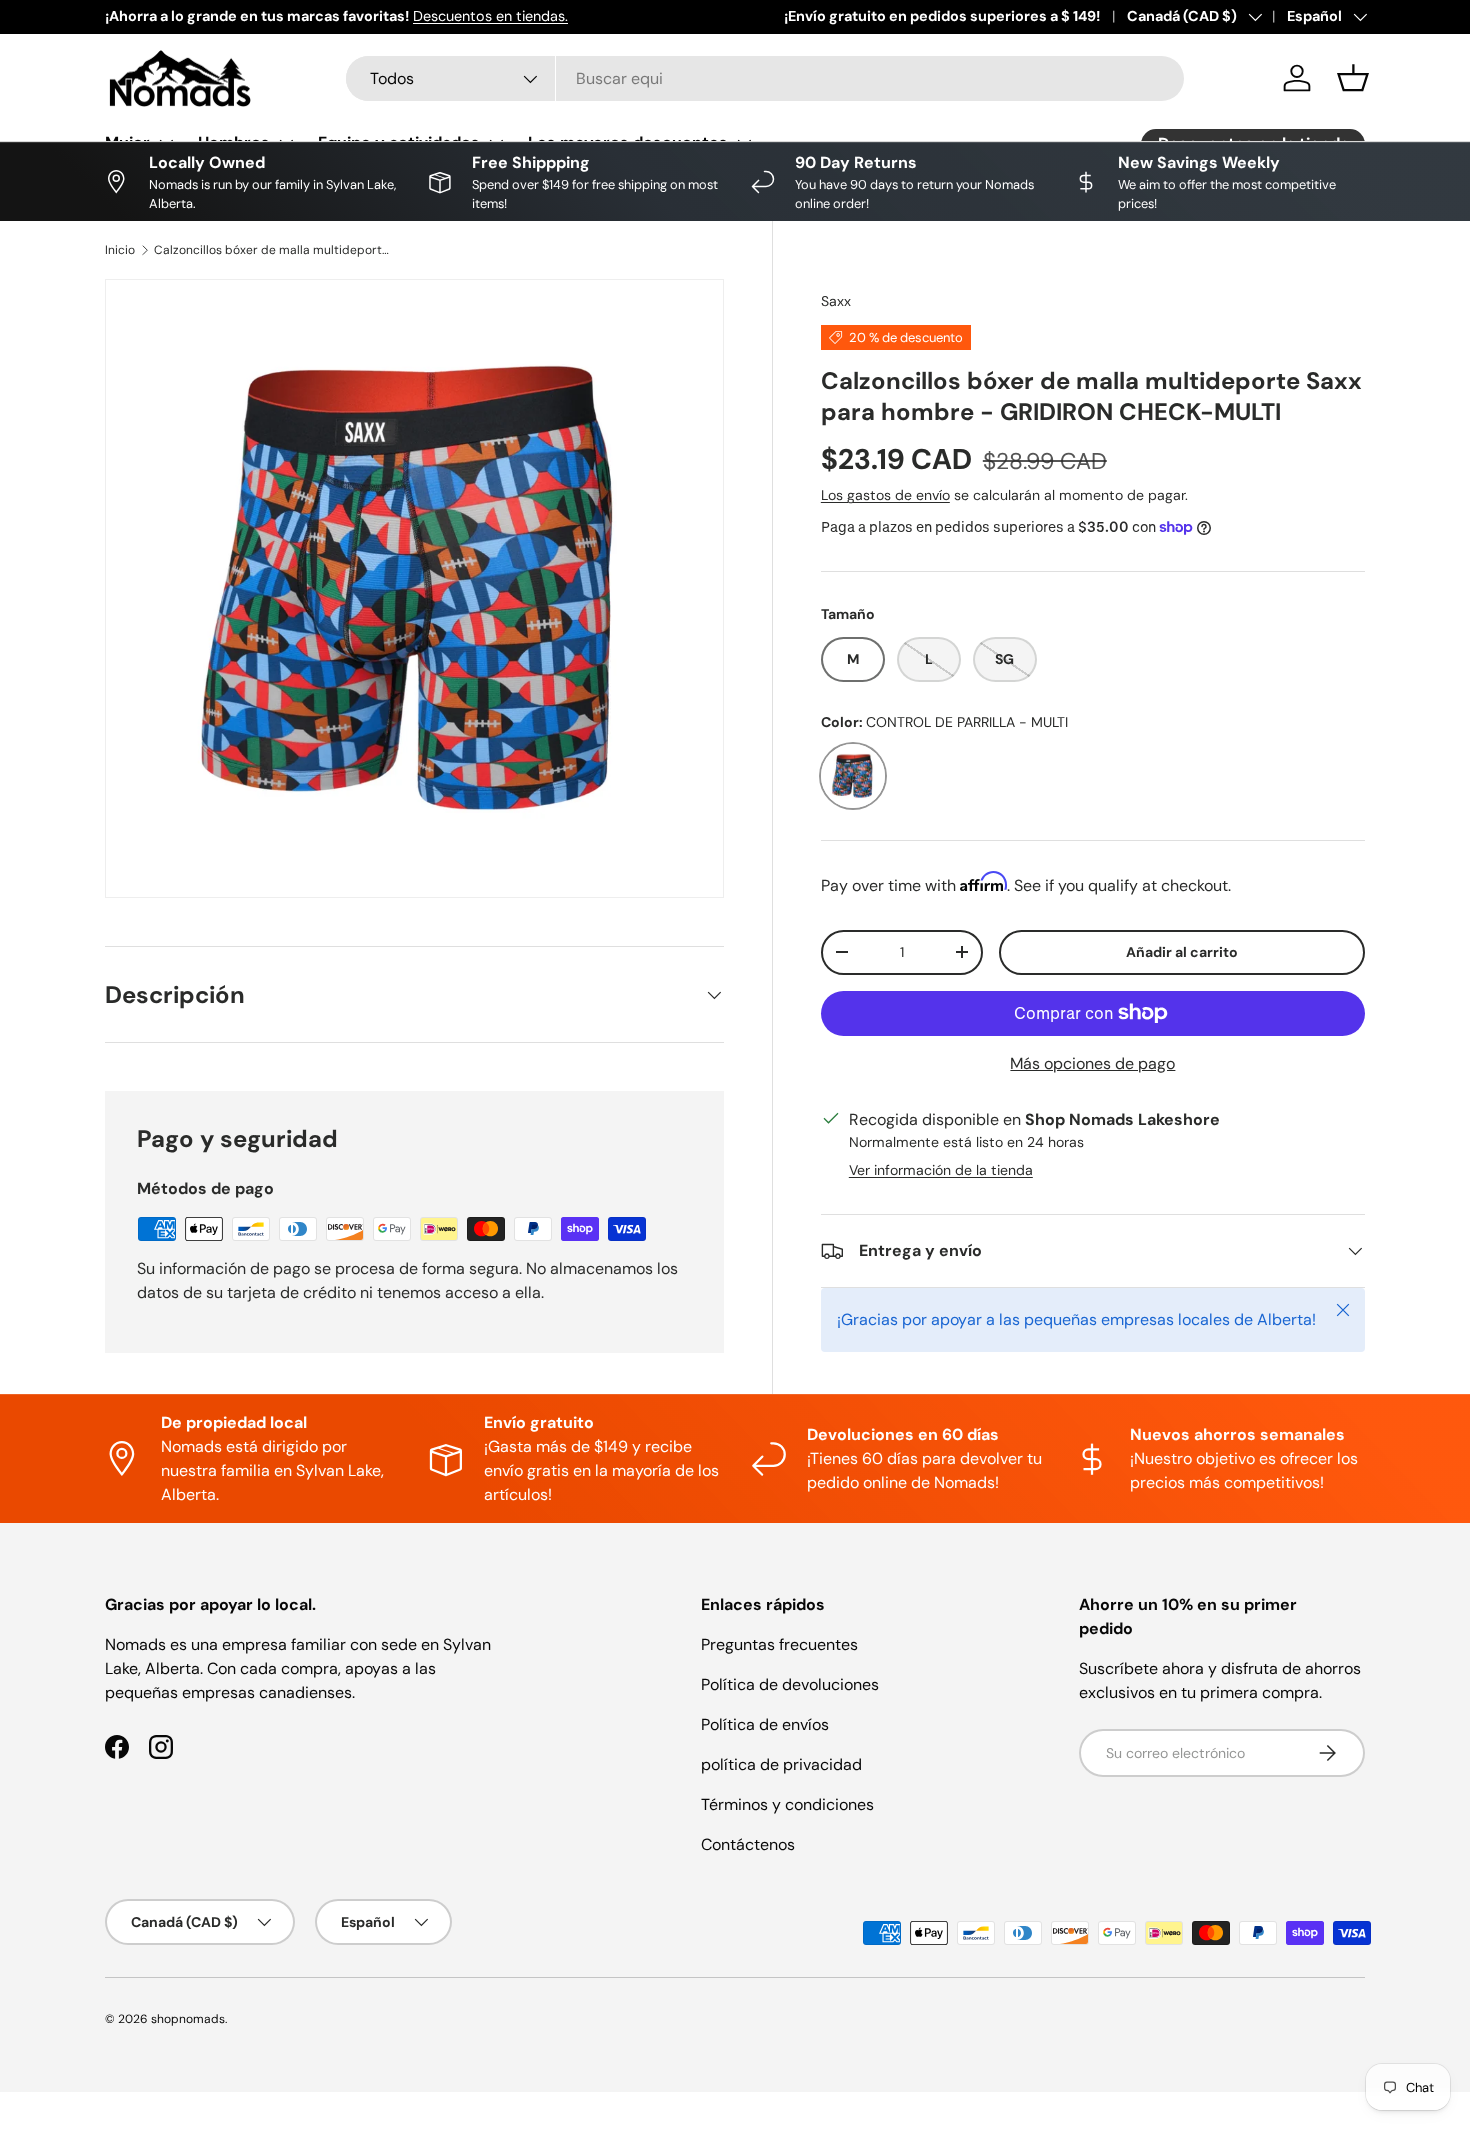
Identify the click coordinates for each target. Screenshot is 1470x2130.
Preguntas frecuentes (779, 1644)
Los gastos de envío (885, 495)
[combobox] (765, 78)
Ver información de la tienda (941, 1170)
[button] (1353, 78)
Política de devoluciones (790, 1684)
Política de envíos (765, 1724)
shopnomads (188, 2019)
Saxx (836, 301)
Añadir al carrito (1182, 952)
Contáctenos (748, 1844)
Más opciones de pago (1092, 1063)
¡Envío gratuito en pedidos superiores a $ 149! (942, 16)
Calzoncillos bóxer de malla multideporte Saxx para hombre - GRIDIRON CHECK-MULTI (274, 250)
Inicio (120, 250)
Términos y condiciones (787, 1804)
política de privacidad (781, 1764)
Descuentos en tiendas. (490, 16)
